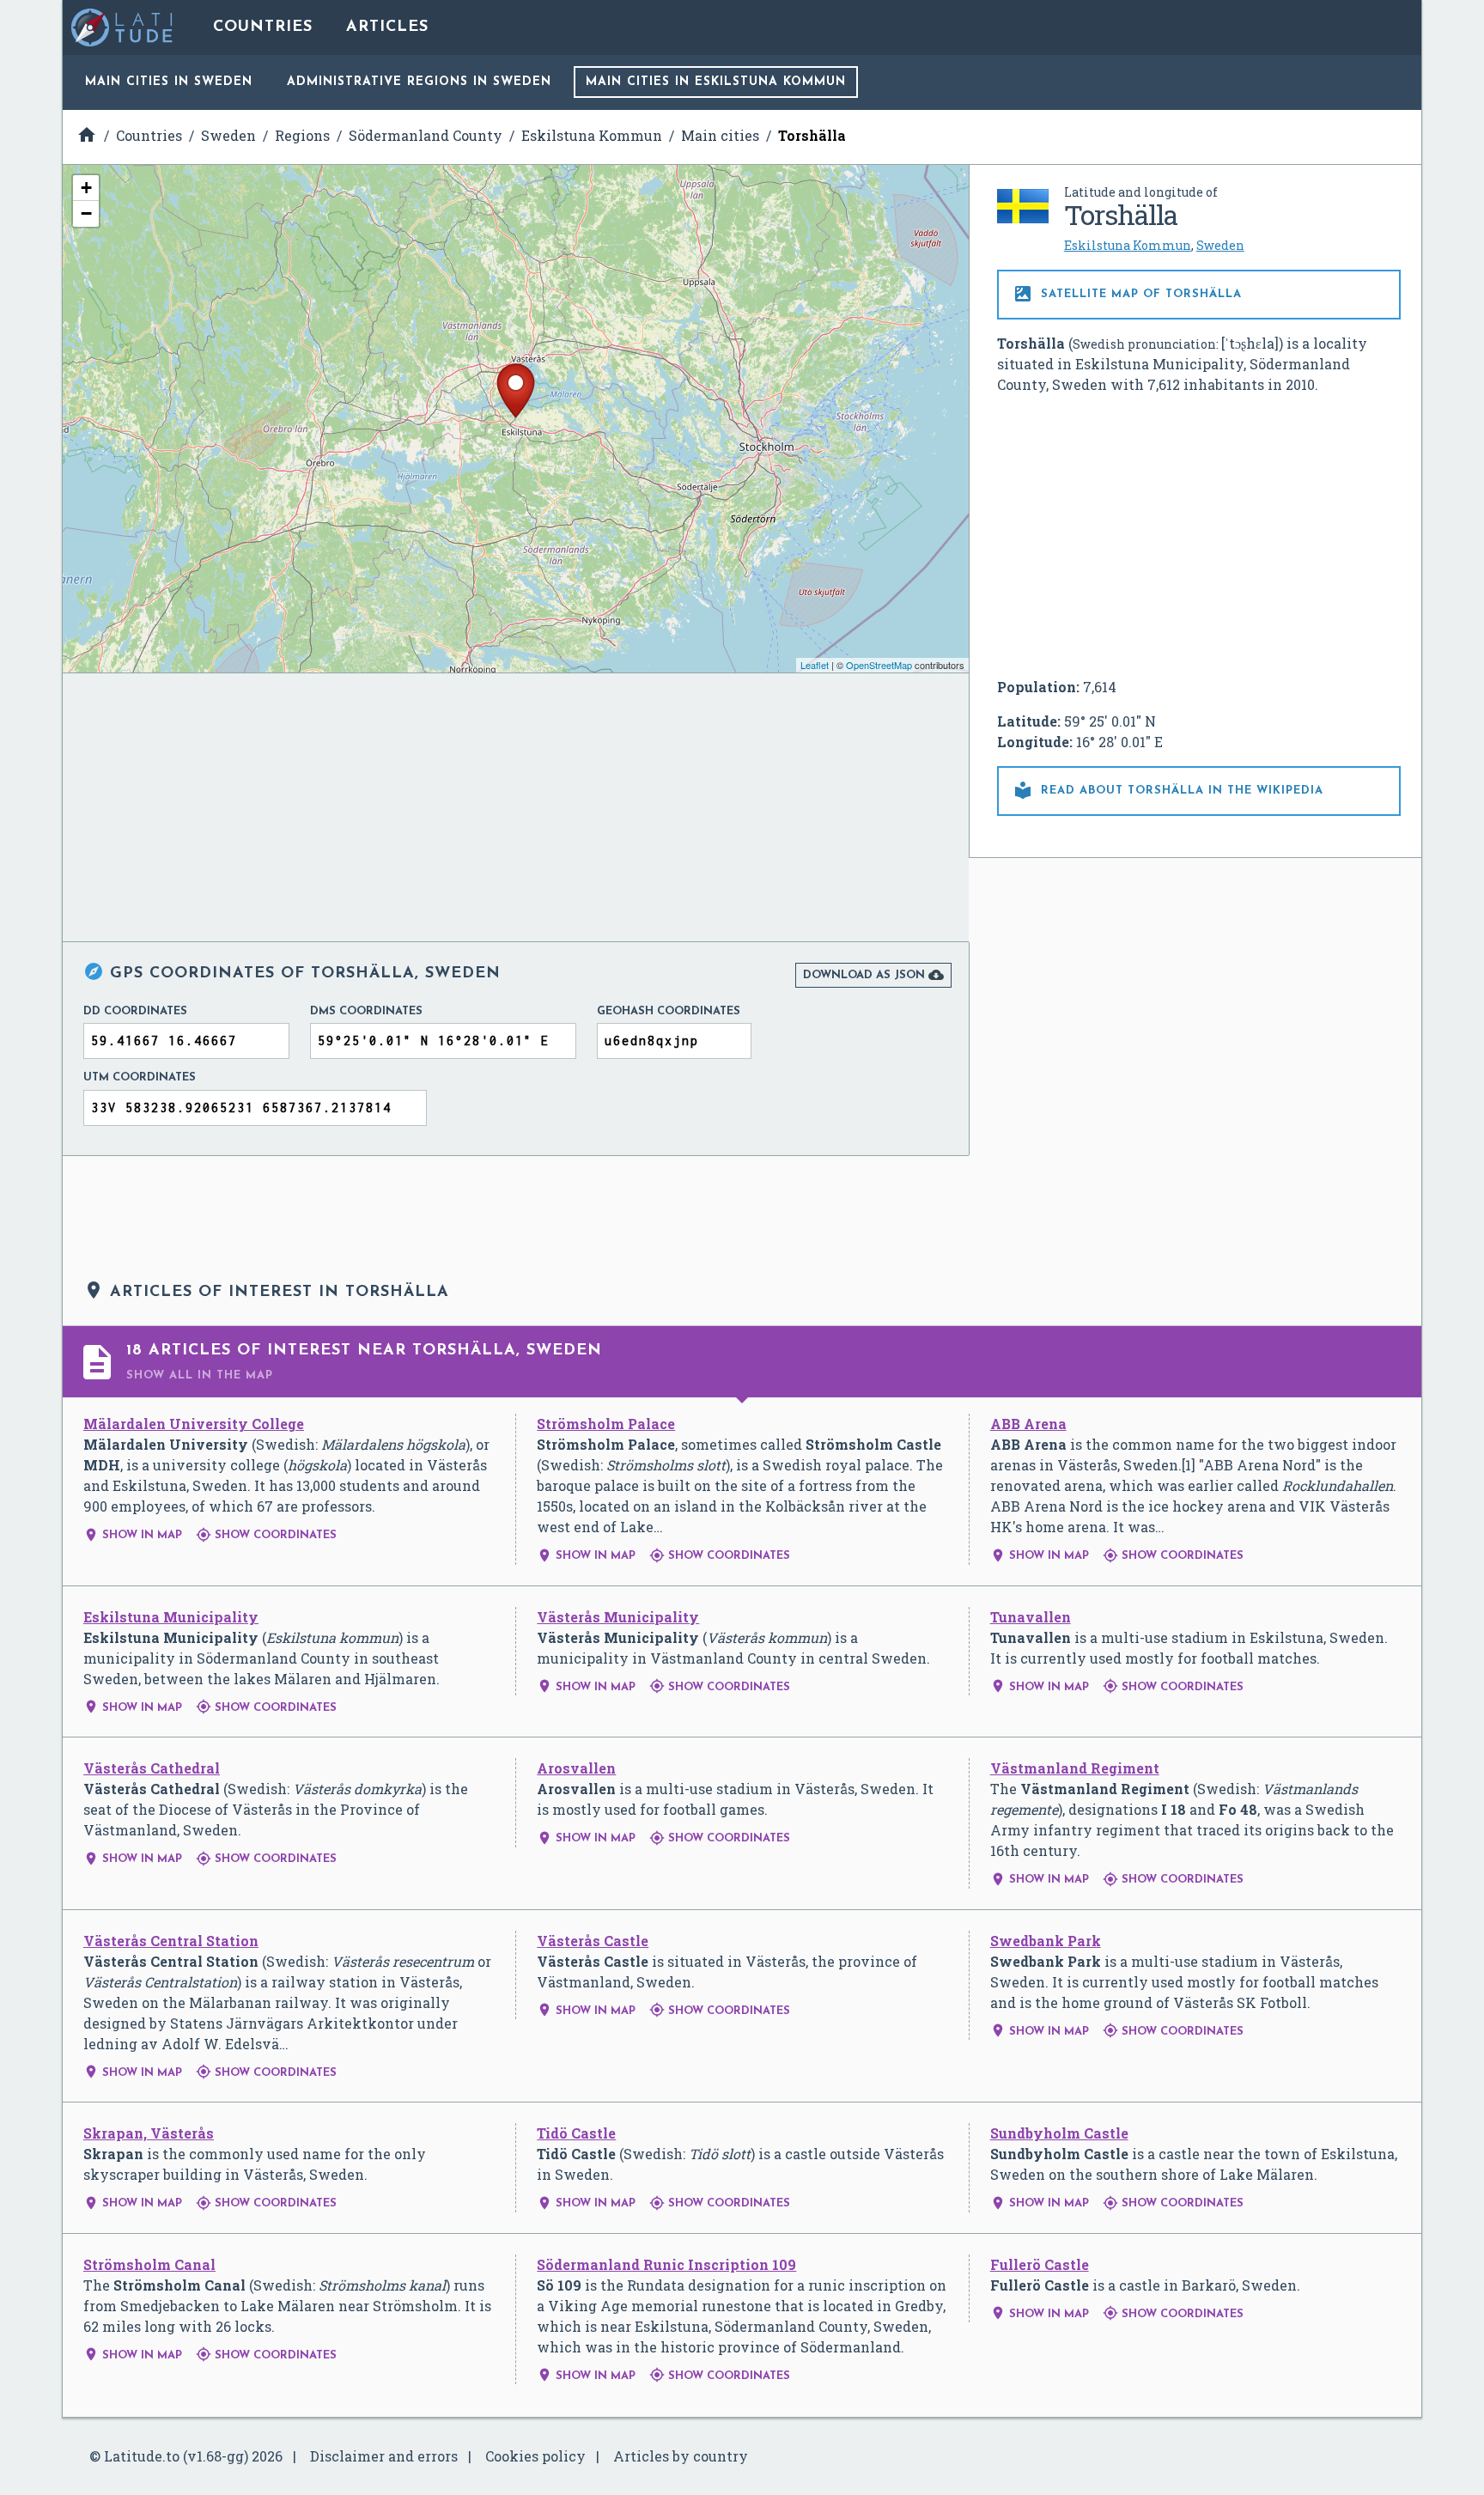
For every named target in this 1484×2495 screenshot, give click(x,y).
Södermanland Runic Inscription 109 (666, 2264)
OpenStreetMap (879, 665)
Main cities (169, 82)
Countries (263, 27)
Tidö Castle (576, 2133)
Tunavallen (1031, 1617)
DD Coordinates (135, 1011)
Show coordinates (266, 1535)
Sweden (1220, 245)
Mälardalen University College (194, 1424)
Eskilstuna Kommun (1128, 245)
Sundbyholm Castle (1059, 2133)
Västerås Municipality (618, 1617)
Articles (387, 27)
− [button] (86, 213)
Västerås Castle (593, 1941)
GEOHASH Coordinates (669, 1011)
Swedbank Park (1046, 1941)
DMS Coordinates (366, 1011)
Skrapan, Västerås (149, 2133)
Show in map (133, 1535)
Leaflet (815, 665)
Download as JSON (873, 975)
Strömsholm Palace (606, 1424)
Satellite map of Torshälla (1127, 294)
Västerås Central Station (171, 1941)
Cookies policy (535, 2456)
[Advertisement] (1199, 536)
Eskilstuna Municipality (171, 1617)
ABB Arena (1028, 1424)
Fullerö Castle (1040, 2264)
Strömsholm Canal (149, 2264)
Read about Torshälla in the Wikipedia (1168, 790)
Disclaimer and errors (384, 2456)
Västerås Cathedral (152, 1768)
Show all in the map (200, 1375)
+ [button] (86, 188)
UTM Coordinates (140, 1077)
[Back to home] (123, 27)
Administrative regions (419, 82)
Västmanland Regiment (1075, 1768)
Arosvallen (576, 1768)
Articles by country (681, 2456)
